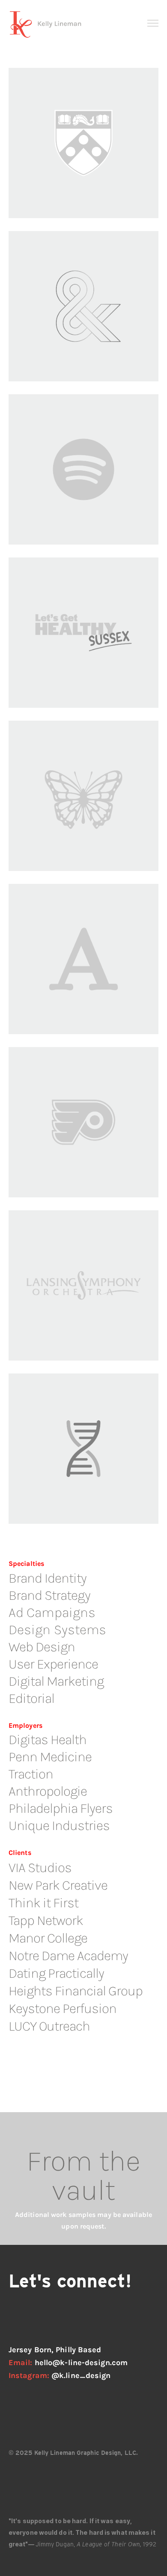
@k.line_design (81, 2375)
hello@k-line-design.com (81, 2363)
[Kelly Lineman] (47, 25)
